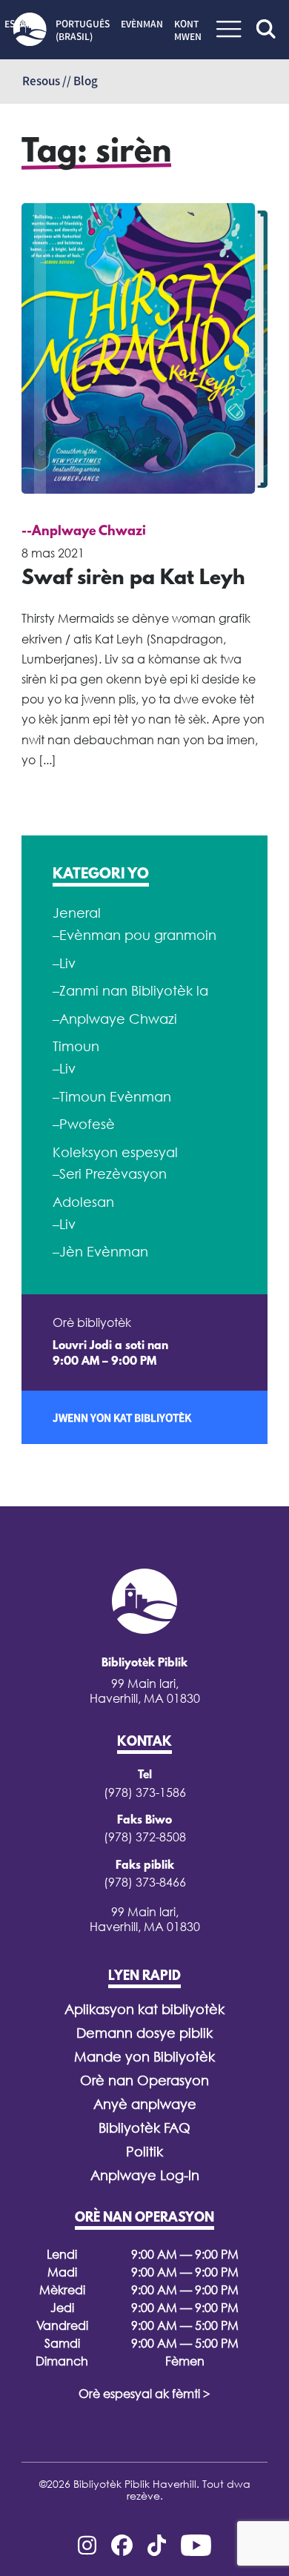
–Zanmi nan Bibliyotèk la (130, 991)
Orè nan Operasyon (144, 2080)
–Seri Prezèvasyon (110, 1174)
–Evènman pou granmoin (134, 935)
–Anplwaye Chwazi (115, 1019)
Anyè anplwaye (145, 2104)
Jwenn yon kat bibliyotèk (122, 1417)
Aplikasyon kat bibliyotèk (144, 2009)
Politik (144, 2152)
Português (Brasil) (83, 30)
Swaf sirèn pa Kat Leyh (133, 579)
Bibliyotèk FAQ (144, 2128)
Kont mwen (188, 30)
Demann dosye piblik (144, 2033)
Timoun (76, 1046)
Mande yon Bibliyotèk (144, 2057)
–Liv (64, 963)
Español (24, 24)
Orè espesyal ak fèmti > (144, 2394)
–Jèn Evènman (100, 1252)
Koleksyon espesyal (115, 1152)
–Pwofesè (84, 1124)
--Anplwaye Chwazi (84, 532)
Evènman (142, 24)
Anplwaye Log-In (145, 2175)
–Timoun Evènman (112, 1097)
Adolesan (83, 1202)
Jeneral (77, 913)
